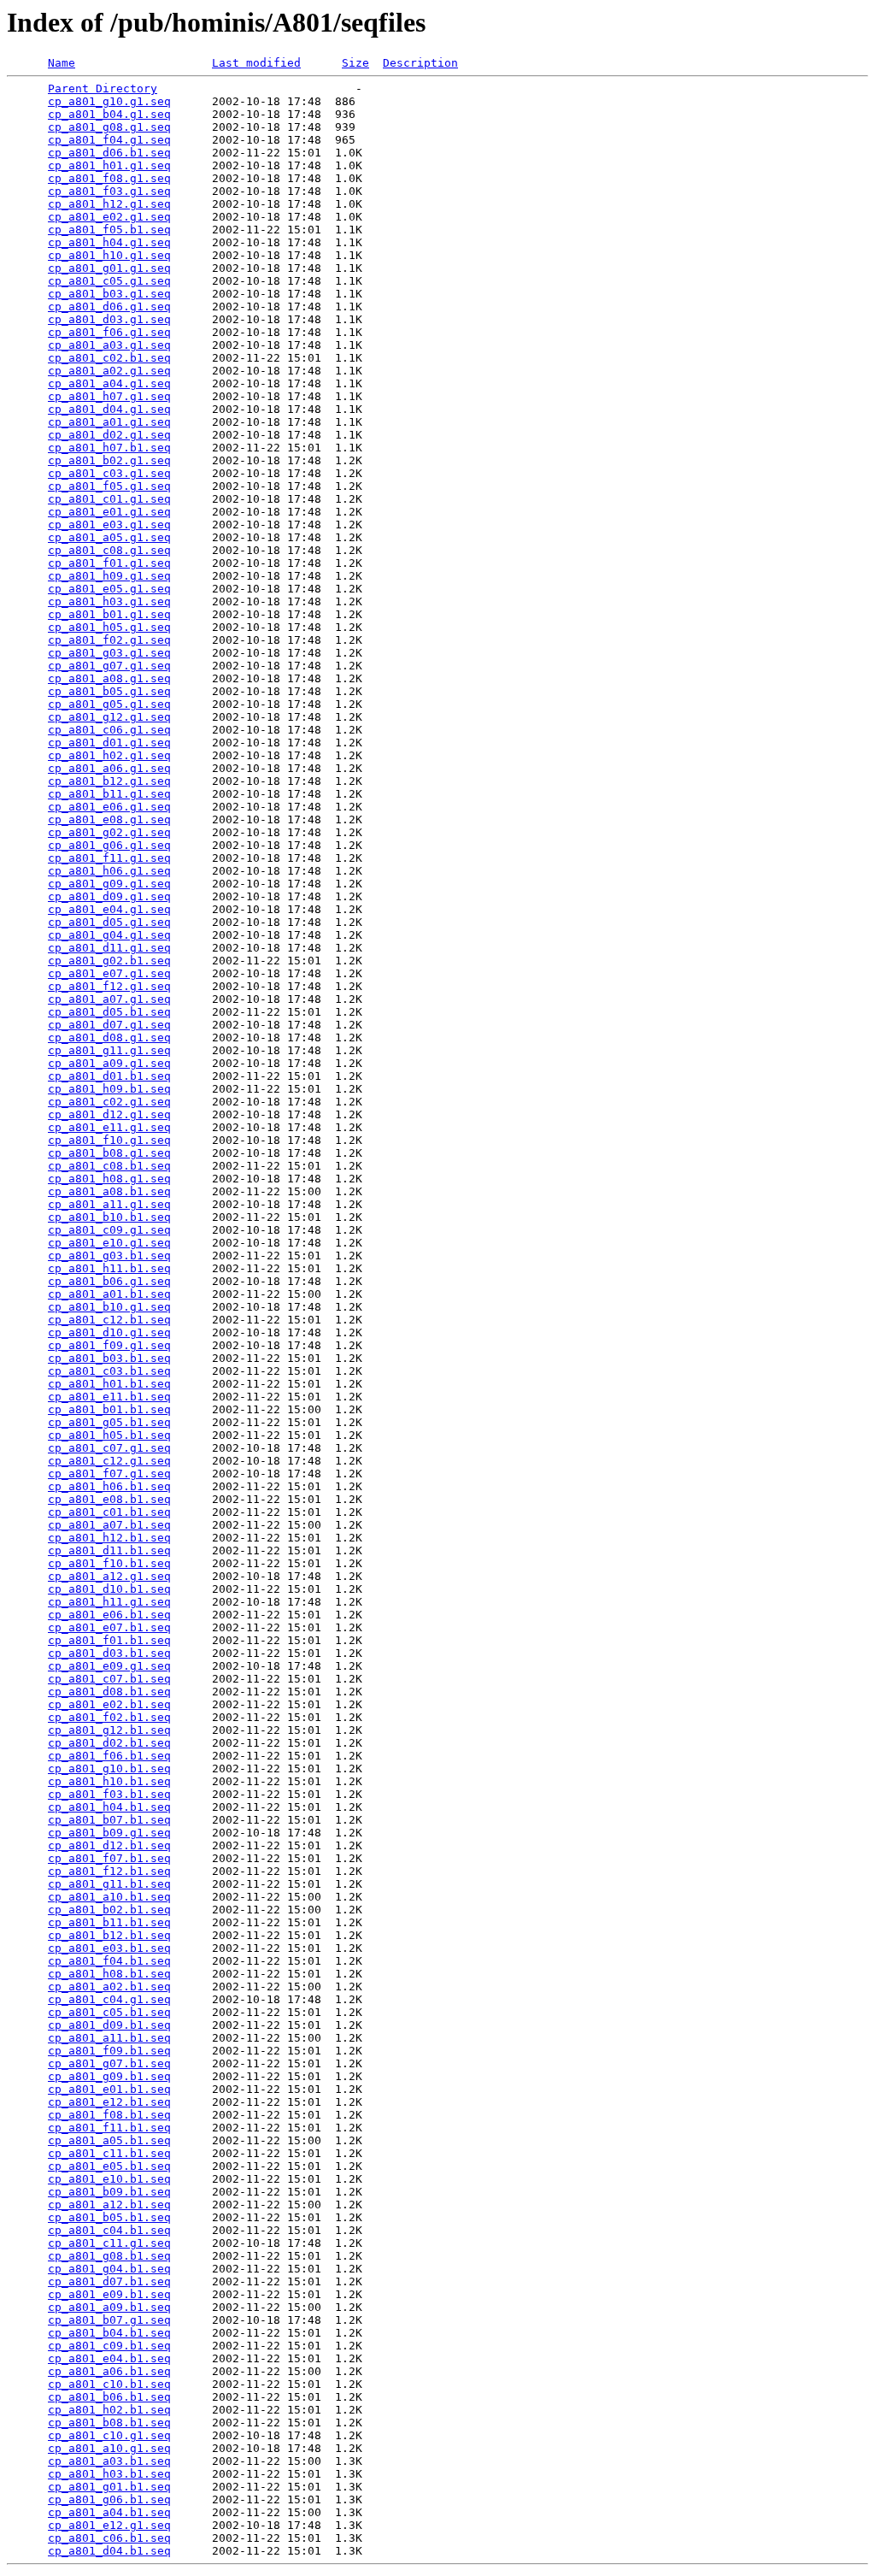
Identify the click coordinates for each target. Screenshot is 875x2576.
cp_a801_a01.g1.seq (109, 422)
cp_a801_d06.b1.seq (109, 153)
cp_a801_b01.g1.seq (109, 614)
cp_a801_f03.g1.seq (109, 191)
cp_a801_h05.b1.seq (109, 1435)
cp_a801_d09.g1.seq (109, 896)
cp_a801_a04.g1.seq (109, 383)
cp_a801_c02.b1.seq (109, 358)
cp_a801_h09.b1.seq (109, 1089)
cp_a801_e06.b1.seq (109, 1615)
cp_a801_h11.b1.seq (109, 1268)
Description (420, 63)
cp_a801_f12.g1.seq (109, 986)
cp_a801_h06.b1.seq (109, 1486)
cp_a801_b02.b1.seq (109, 1910)
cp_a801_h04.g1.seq (109, 242)
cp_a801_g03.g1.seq (109, 653)
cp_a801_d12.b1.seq (109, 1845)
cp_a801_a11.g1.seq (109, 1204)
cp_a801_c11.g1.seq (109, 2243)
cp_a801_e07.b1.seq (109, 1627)
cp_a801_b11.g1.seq (109, 794)
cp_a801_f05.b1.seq (109, 230)
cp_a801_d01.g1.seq (109, 743)
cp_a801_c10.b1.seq (109, 2384)
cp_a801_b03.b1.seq (109, 1358)
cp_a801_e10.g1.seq (109, 1243)
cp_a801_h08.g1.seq (109, 1179)
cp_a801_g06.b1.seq (109, 2499)
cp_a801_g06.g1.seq (109, 845)
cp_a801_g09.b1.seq (109, 2076)
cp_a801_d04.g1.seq (109, 409)
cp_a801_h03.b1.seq (109, 2474)
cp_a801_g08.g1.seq (109, 127)
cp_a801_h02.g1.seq (109, 755)
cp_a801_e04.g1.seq (109, 909)
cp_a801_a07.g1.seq (109, 999)
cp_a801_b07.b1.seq (109, 1820)
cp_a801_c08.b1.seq (109, 1166)
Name (62, 63)
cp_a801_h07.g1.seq (109, 396)
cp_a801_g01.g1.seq (109, 268)
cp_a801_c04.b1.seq (109, 2230)
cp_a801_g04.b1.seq (109, 2269)
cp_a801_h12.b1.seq (109, 1538)
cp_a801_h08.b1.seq (109, 1974)
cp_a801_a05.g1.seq (109, 537)
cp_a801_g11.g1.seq (109, 1050)
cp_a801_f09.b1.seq (109, 2051)
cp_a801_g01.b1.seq (109, 2487)
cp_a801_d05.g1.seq (109, 922)
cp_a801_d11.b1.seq (109, 1550)
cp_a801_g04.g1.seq (109, 935)
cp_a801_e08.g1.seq (109, 819)
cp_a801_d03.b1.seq (109, 1653)
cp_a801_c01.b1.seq (109, 1512)
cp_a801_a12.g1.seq (109, 1576)
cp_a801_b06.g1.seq (109, 1281)
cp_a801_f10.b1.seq (109, 1563)
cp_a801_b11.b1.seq (109, 1922)
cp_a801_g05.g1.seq (109, 704)
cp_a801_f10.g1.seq (109, 1140)
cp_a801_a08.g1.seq (109, 678)
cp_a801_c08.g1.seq (109, 550)
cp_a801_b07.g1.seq (109, 2320)
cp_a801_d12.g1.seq (109, 1114)
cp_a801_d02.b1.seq (109, 1743)
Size (355, 63)
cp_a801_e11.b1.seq (109, 1397)
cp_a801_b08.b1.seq (109, 2423)
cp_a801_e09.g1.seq (109, 1666)
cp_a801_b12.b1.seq (109, 1935)
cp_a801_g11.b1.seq (109, 1884)
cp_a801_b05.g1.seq (109, 691)
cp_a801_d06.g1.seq (109, 307)
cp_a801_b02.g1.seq (109, 460)
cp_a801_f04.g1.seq (109, 140)
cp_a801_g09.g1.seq (109, 884)
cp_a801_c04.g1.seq (109, 1999)
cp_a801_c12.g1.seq (109, 1461)
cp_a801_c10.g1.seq (109, 2435)
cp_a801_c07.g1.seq (109, 1448)
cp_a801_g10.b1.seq (109, 1768)
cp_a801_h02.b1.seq (109, 2410)
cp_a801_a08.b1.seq (109, 1191)
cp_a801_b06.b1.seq (109, 2397)
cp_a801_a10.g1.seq (109, 2448)
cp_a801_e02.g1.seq (109, 217)
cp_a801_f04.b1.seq (109, 1961)
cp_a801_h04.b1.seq (109, 1807)
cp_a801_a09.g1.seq (109, 1063)
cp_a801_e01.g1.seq (109, 512)
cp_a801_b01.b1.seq (109, 1409)
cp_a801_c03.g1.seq (109, 473)
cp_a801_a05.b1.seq (109, 2140)
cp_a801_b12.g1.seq (109, 781)
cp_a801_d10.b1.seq (109, 1589)
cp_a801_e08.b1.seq (109, 1499)
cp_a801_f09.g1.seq (109, 1345)
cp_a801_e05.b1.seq (109, 2166)
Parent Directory (103, 88)
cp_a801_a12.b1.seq (109, 2205)
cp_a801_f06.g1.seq (109, 332)
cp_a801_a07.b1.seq (109, 1525)
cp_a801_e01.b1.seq (109, 2089)
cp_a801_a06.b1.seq (109, 2371)
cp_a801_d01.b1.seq (109, 1076)
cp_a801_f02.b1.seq (109, 1717)
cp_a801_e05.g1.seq (109, 589)
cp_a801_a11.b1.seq (109, 2038)
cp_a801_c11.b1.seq (109, 2153)
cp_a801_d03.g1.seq (109, 319)
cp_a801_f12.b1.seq (109, 1871)
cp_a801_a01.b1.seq (109, 1294)
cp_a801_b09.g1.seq (109, 1833)
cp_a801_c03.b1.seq (109, 1371)
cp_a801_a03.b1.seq (109, 2461)
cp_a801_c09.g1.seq (109, 1230)
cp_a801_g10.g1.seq (109, 101)
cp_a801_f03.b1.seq (109, 1794)
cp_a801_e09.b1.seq (109, 2294)
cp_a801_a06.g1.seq (109, 768)
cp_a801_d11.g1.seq (109, 948)
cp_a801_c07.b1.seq (109, 1679)
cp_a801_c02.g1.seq (109, 1102)
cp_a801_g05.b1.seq (109, 1422)
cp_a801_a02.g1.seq (109, 371)
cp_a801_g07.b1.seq (109, 2063)
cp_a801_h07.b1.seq (109, 448)
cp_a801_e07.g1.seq (109, 973)
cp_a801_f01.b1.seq (109, 1640)
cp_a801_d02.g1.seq (109, 435)
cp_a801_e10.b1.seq (109, 2179)
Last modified (256, 63)
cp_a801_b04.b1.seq (109, 2333)
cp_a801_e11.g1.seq (109, 1127)
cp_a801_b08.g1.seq (109, 1153)
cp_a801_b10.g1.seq (109, 1307)
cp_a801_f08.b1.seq (109, 2115)
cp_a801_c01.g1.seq (109, 499)
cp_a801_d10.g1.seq (109, 1332)
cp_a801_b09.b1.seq (109, 2192)
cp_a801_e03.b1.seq (109, 1948)
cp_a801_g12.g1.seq (109, 717)
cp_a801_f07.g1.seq (109, 1474)
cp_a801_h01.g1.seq (109, 165)
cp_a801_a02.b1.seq (109, 1987)
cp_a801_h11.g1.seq (109, 1602)
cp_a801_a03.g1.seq (109, 345)
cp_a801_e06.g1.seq (109, 807)
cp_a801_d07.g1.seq (109, 1025)
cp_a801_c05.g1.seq (109, 281)
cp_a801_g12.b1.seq (109, 1730)
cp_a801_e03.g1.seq (109, 525)
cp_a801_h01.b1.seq (109, 1384)
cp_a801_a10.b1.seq (109, 1897)
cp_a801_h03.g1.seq (109, 601)
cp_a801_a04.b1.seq (109, 2512)
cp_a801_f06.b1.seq (109, 1756)
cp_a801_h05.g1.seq (109, 627)
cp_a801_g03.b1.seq (109, 1256)
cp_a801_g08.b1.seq (109, 2256)
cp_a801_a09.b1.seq (109, 2307)
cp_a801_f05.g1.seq (109, 486)
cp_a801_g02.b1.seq (109, 961)
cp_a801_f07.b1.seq (109, 1858)
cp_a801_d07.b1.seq (109, 2281)
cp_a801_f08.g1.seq (109, 178)
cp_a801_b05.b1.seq (109, 2217)
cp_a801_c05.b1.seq (109, 2012)
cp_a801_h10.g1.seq (109, 255)
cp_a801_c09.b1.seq (109, 2346)
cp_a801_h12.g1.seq (109, 204)
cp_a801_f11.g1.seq (109, 858)
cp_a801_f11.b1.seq (109, 2128)
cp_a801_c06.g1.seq (109, 730)
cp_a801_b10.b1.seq (109, 1217)
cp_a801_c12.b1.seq (109, 1320)
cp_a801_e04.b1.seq (109, 2358)
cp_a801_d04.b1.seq (109, 2551)
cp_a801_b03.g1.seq (109, 294)
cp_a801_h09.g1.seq (109, 576)
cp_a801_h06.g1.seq (109, 871)
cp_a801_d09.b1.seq (109, 2025)
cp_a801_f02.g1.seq (109, 640)
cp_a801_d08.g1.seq (109, 1037)
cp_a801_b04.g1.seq (109, 114)
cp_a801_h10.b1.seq (109, 1781)
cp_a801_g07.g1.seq (109, 666)
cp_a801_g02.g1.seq (109, 832)
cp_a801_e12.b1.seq (109, 2102)
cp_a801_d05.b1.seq (109, 1012)
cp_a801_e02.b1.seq (109, 1704)
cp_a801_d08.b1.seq (109, 1692)
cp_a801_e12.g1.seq (109, 2525)
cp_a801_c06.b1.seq (109, 2538)
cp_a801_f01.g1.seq (109, 563)
